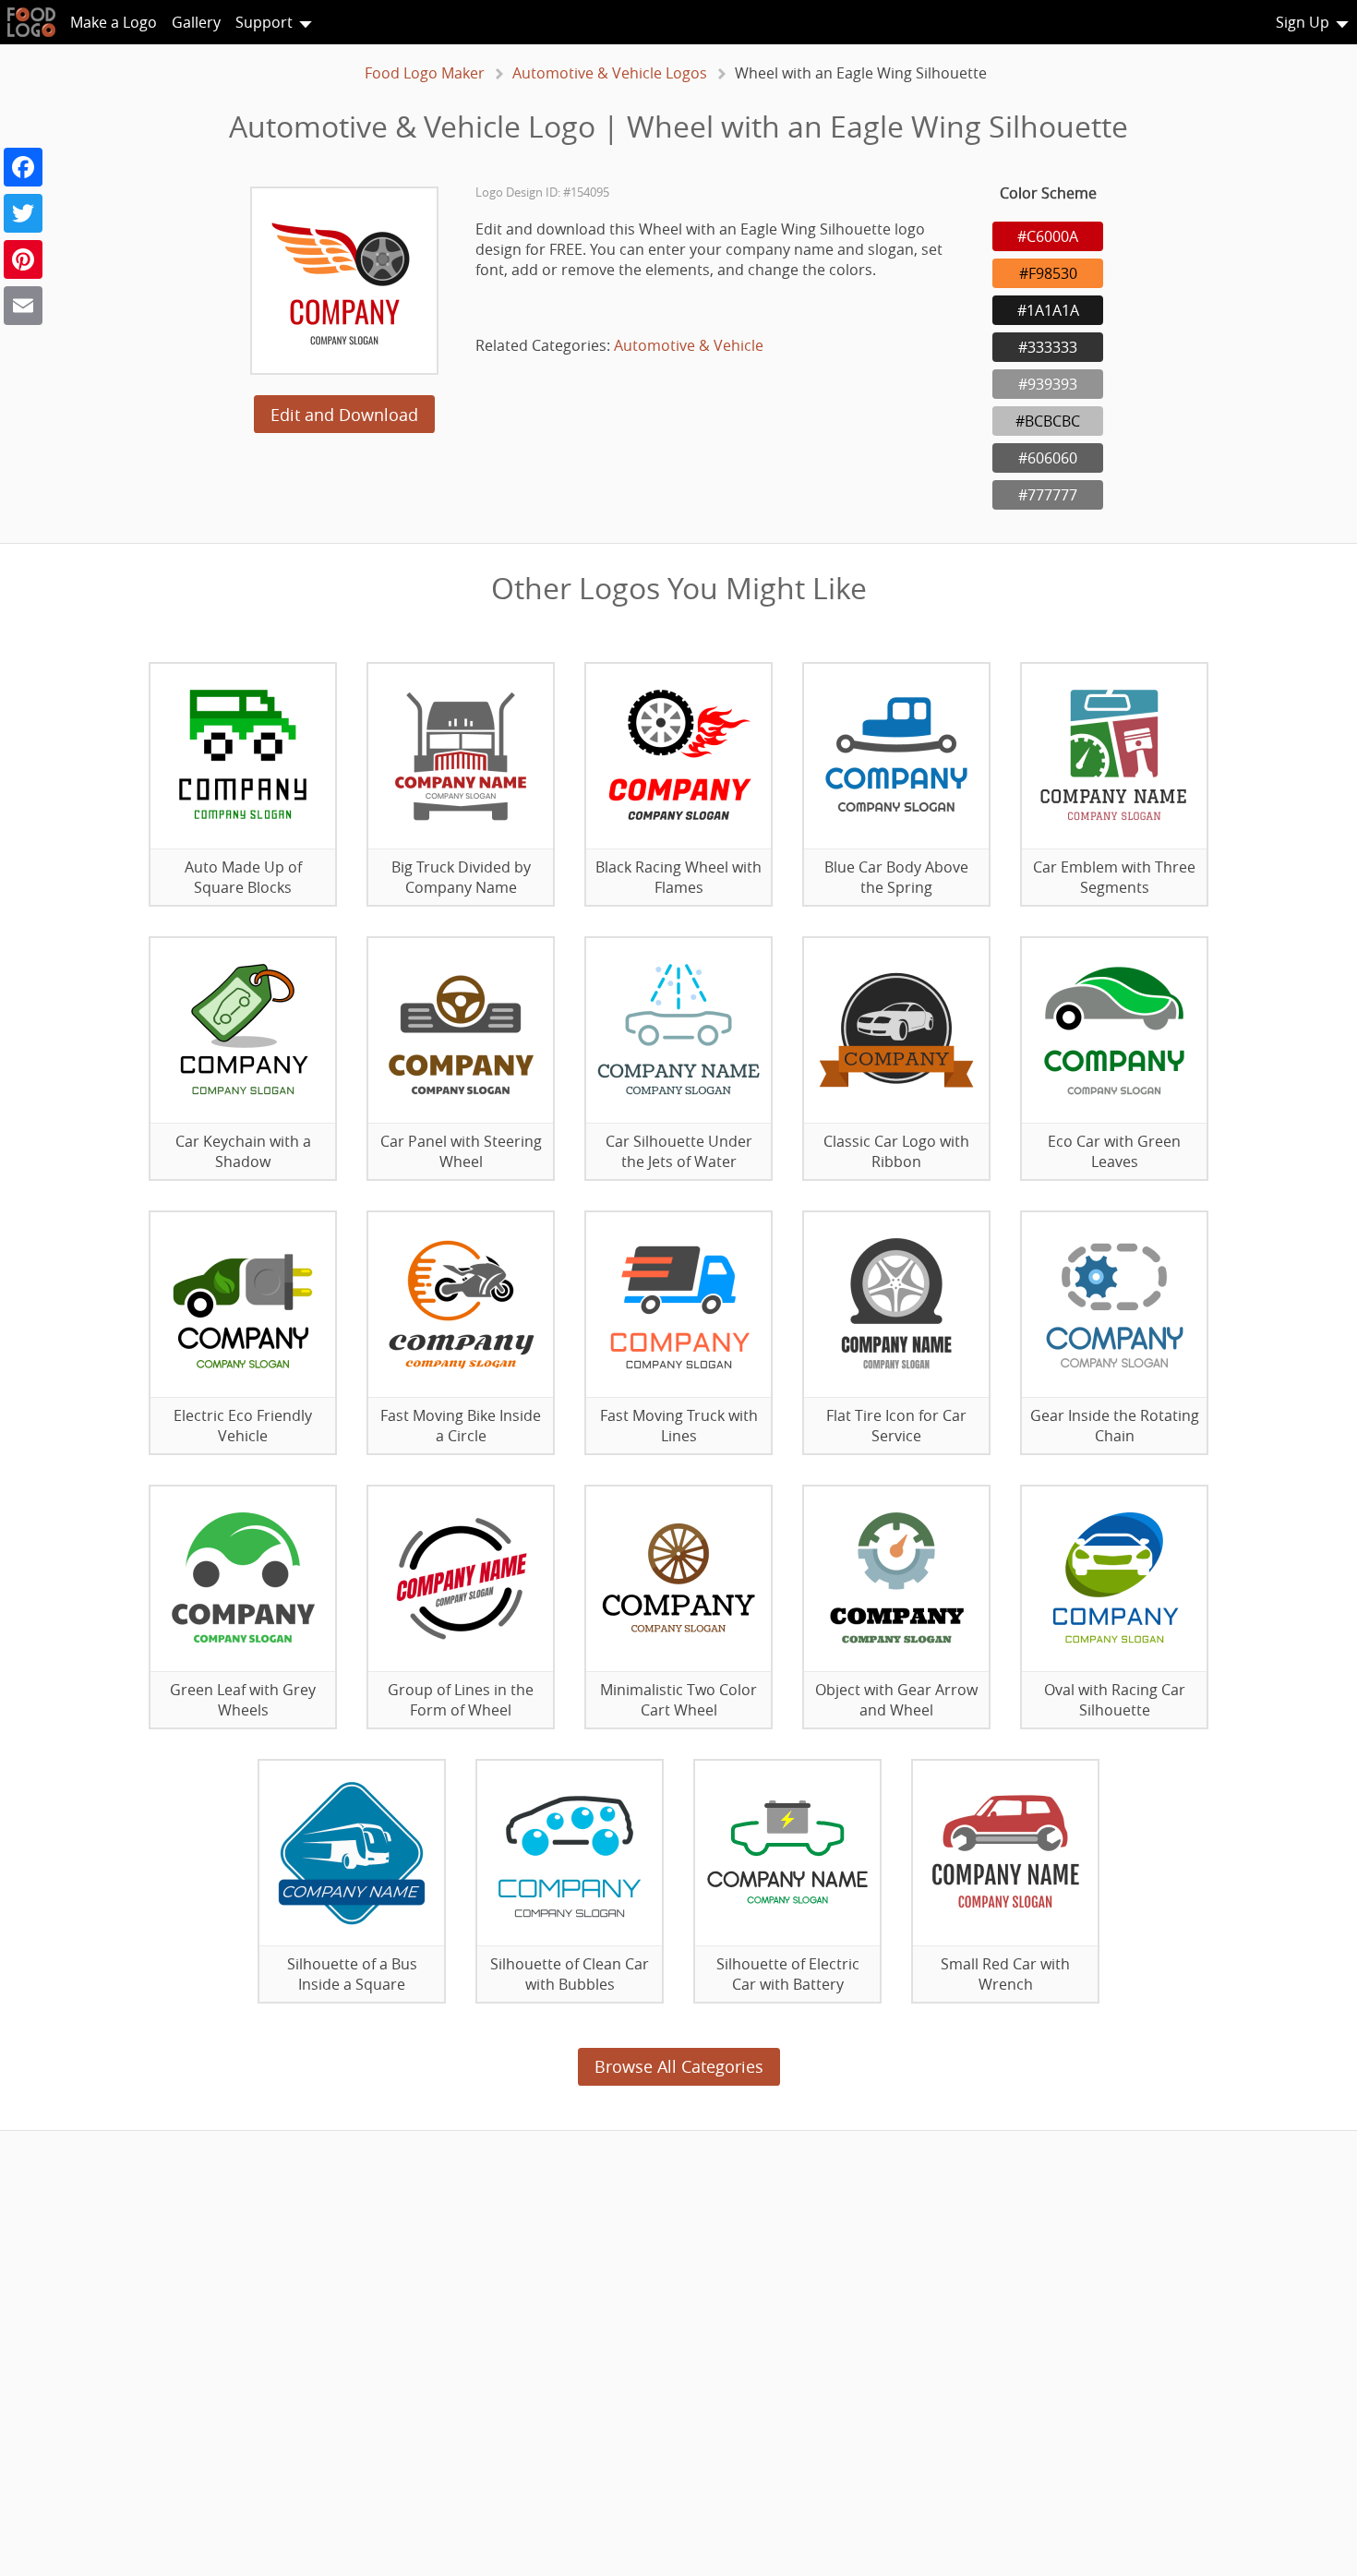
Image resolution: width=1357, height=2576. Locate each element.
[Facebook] (23, 167)
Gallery (196, 22)
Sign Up (1303, 22)
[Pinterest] (23, 259)
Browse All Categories (679, 2066)
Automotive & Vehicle (689, 345)
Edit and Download (344, 415)
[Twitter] (23, 213)
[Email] (23, 306)
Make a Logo (114, 22)
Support (264, 22)
